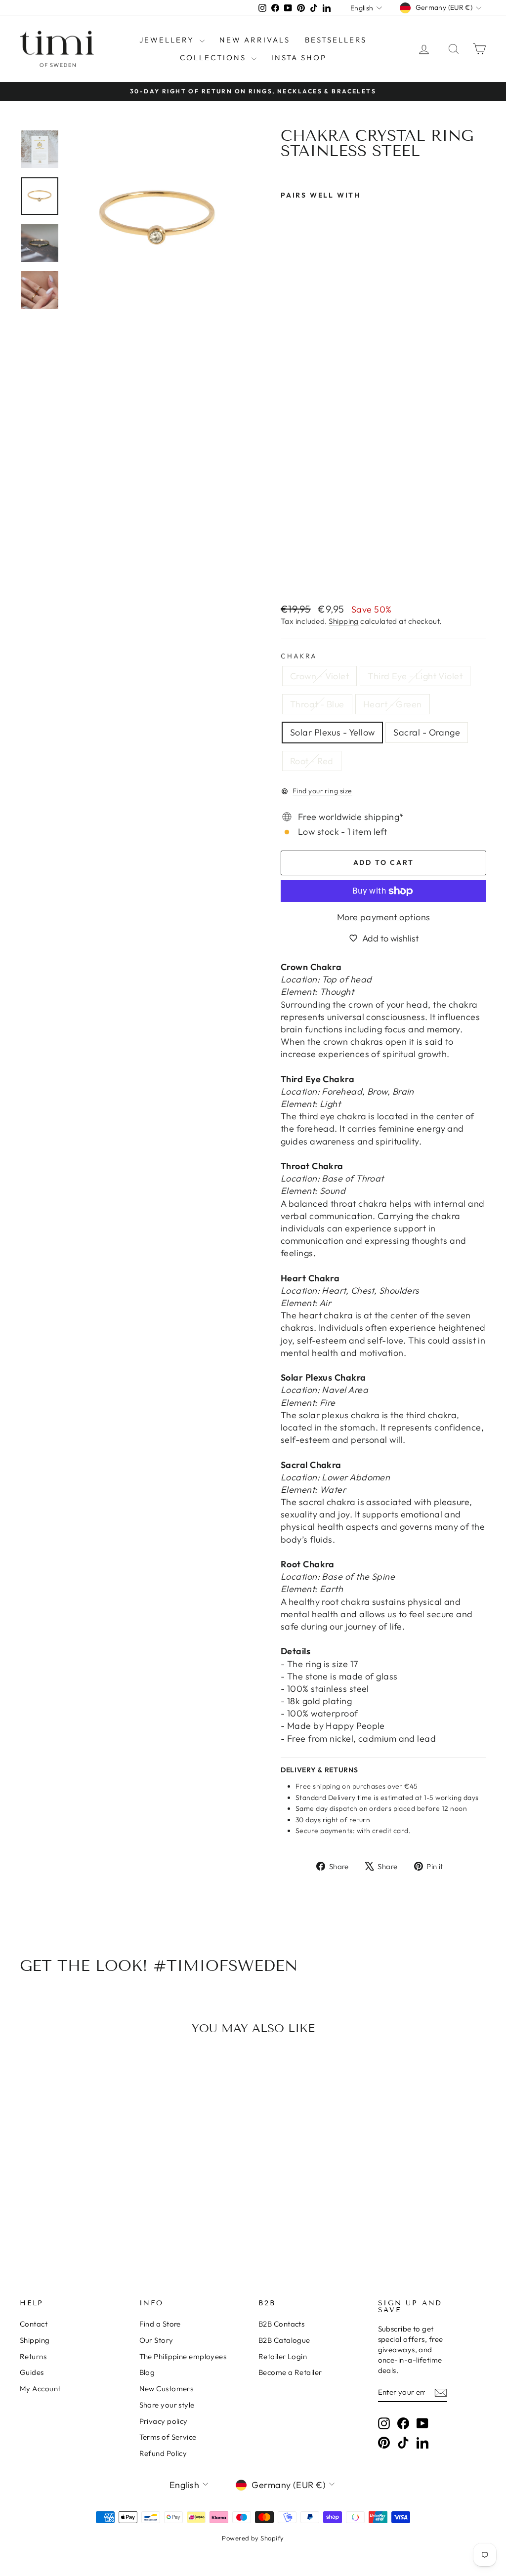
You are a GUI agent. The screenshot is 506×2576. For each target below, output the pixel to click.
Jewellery (168, 40)
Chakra (299, 656)
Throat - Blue (317, 704)
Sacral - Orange (427, 732)
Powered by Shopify (253, 2538)
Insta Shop (299, 58)
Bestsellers (336, 40)
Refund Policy (163, 2453)
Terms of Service (168, 2437)
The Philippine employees (183, 2356)
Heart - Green (393, 704)
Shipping (344, 621)
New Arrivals (255, 40)
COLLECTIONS (214, 58)
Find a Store (160, 2324)
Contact (34, 2324)
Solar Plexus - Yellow (332, 732)
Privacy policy (164, 2421)
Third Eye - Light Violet (415, 676)
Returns (33, 2356)
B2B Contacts (281, 2324)
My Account (40, 2389)
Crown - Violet (319, 676)
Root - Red (312, 761)
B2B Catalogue (284, 2340)
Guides (32, 2372)
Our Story (156, 2340)
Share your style (167, 2405)
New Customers (167, 2389)
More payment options (384, 917)
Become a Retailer (290, 2372)
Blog (147, 2372)
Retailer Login (283, 2356)
